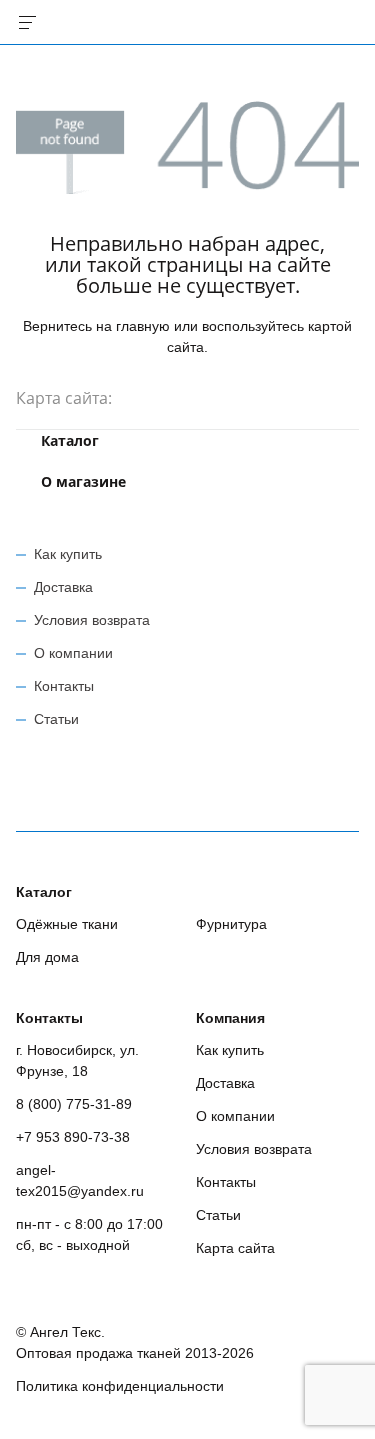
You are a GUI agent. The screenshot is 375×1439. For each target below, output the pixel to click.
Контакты (64, 686)
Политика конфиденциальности (120, 1386)
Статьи (56, 719)
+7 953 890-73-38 (73, 1137)
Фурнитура (231, 924)
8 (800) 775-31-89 (74, 1104)
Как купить (68, 554)
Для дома (47, 957)
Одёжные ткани (67, 924)
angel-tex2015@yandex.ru (80, 1180)
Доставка (63, 587)
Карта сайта (235, 1248)
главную (143, 326)
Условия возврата (92, 620)
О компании (73, 653)
